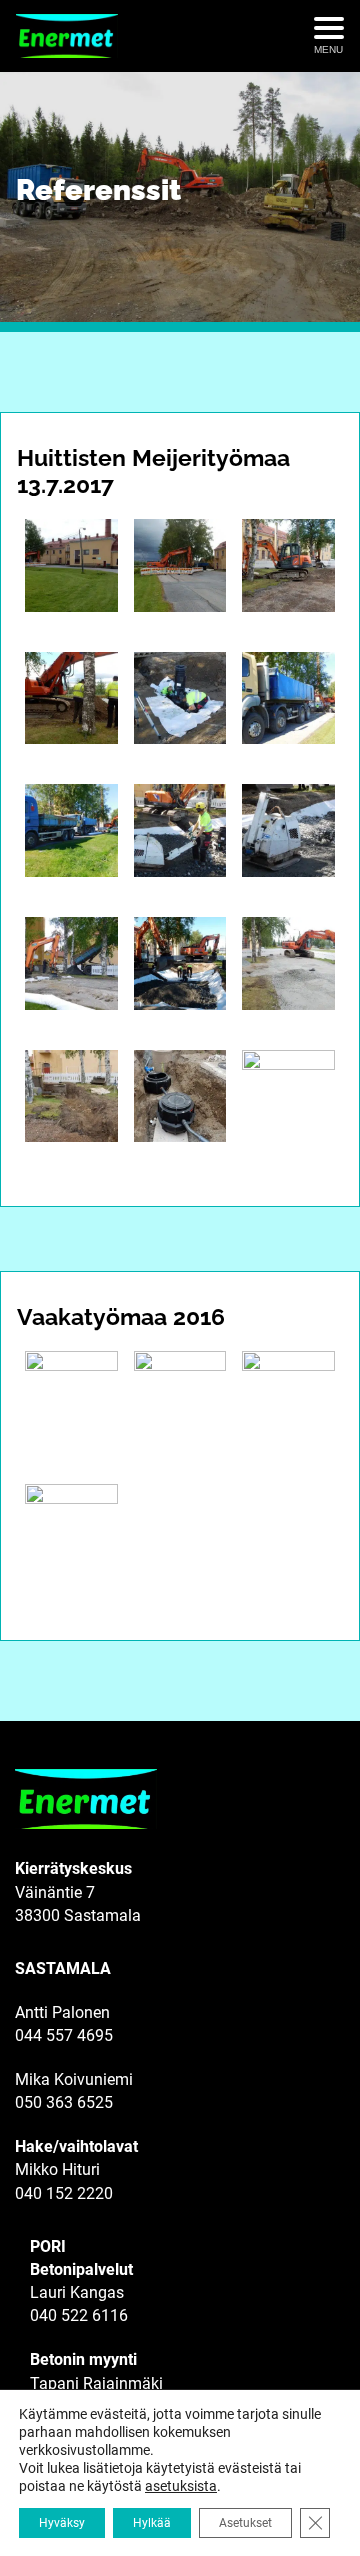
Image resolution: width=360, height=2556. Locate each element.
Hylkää (152, 2523)
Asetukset (245, 2523)
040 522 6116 (79, 2315)
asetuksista (181, 2486)
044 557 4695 (64, 2035)
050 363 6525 (64, 2102)
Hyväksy (62, 2523)
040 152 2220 (64, 2193)
